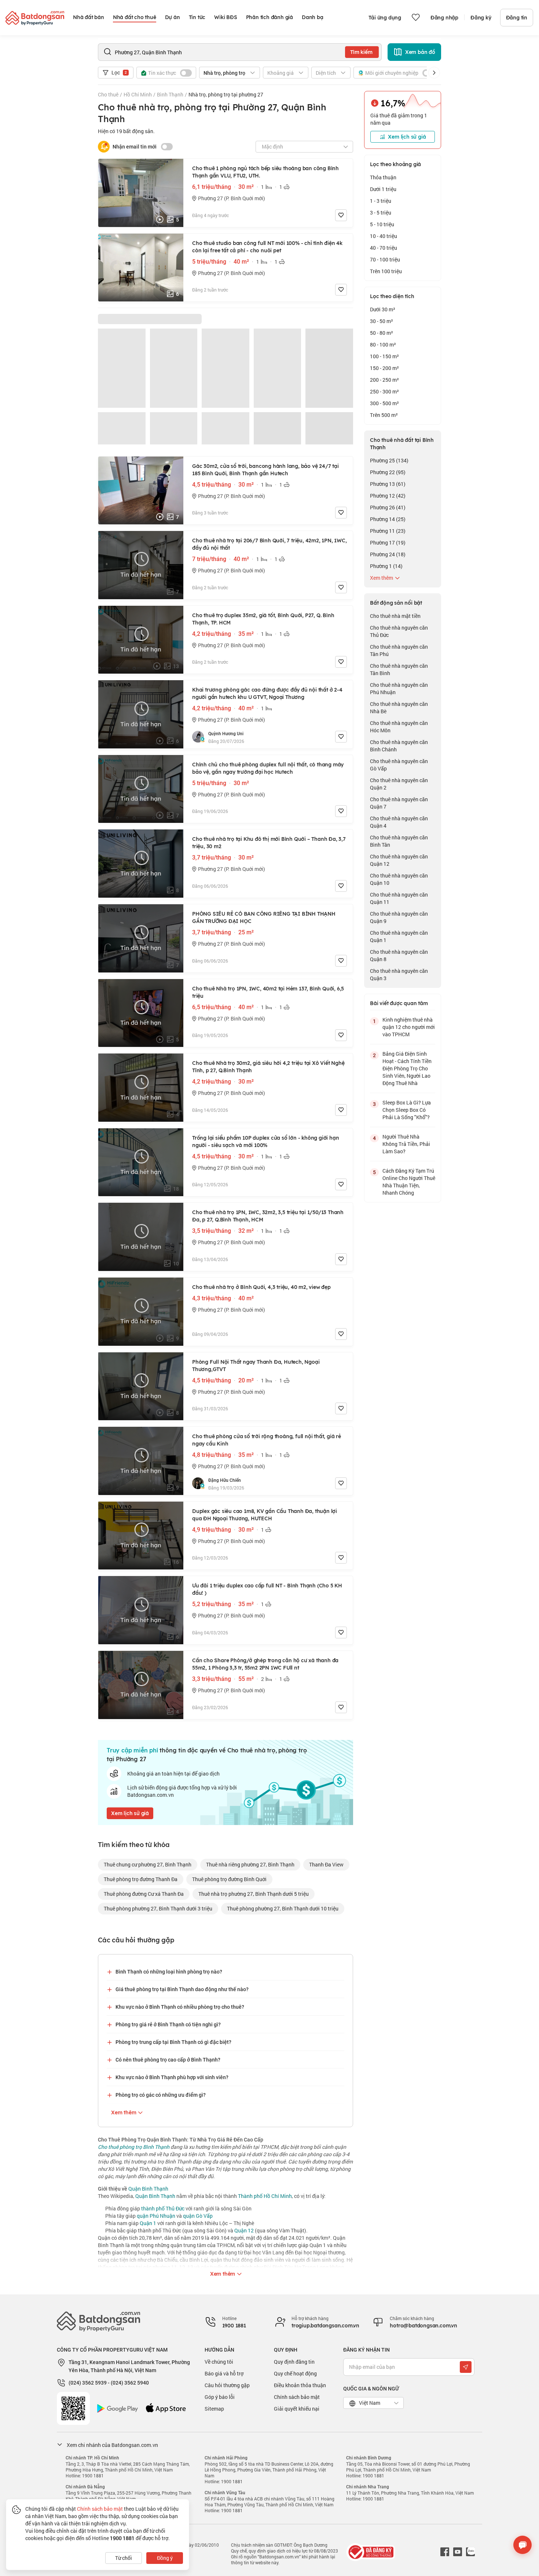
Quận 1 (148, 2223)
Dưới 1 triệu (383, 189)
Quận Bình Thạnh (148, 2189)
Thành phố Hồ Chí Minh (265, 2196)
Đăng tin (517, 18)
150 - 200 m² (384, 368)
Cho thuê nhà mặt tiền (395, 616)
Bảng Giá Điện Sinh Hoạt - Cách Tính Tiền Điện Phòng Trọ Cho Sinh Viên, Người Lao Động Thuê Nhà (407, 1068)
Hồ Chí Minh (138, 94)
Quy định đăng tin (294, 2362)
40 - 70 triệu (384, 248)
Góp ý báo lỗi (220, 2397)
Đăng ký (481, 18)
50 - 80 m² (382, 333)
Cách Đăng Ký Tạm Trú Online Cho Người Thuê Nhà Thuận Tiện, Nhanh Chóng (409, 1182)
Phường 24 (388, 554)
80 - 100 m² (383, 345)
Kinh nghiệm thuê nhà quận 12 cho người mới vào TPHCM (409, 1027)
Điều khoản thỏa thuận (300, 2385)
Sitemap (214, 2409)
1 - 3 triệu (381, 201)
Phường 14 (388, 519)
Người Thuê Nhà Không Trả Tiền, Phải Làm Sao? (406, 1144)
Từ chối (124, 2558)
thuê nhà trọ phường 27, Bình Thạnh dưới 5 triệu (254, 1894)
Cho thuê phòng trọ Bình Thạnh (134, 2147)
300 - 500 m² (384, 403)
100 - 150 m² (384, 356)
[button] (434, 73)
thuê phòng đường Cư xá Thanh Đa (144, 1894)
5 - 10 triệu (382, 224)
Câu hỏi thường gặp (227, 2385)
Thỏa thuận (383, 177)
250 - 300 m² (384, 391)
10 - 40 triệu (384, 236)
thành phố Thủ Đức (163, 2208)
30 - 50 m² (382, 321)
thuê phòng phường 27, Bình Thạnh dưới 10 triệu (283, 1908)
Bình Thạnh (170, 94)
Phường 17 (388, 543)
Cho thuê (108, 94)
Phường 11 (388, 531)
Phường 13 (388, 484)
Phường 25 (389, 460)
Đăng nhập (444, 18)
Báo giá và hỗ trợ (224, 2373)
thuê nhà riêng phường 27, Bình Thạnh (250, 1864)
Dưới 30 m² (383, 309)
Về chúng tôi (219, 2362)
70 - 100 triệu (385, 259)
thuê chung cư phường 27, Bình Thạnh (148, 1864)
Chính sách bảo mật (297, 2397)
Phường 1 (386, 566)
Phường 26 (388, 507)
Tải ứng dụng (385, 18)
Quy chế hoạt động (295, 2373)
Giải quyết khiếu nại (297, 2409)
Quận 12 (244, 2230)
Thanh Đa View (326, 1864)
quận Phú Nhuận (156, 2216)
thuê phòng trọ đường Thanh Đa (141, 1879)
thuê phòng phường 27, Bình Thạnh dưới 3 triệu (158, 1908)
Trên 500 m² (384, 415)
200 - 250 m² (384, 380)
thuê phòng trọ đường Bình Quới (229, 1879)
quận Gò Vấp (198, 2216)
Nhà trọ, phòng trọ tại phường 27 (226, 94)
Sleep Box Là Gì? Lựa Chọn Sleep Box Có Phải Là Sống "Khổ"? (407, 1110)
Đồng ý (165, 2558)
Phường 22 (388, 472)
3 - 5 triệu (381, 212)
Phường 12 (388, 496)
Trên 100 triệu (386, 271)
